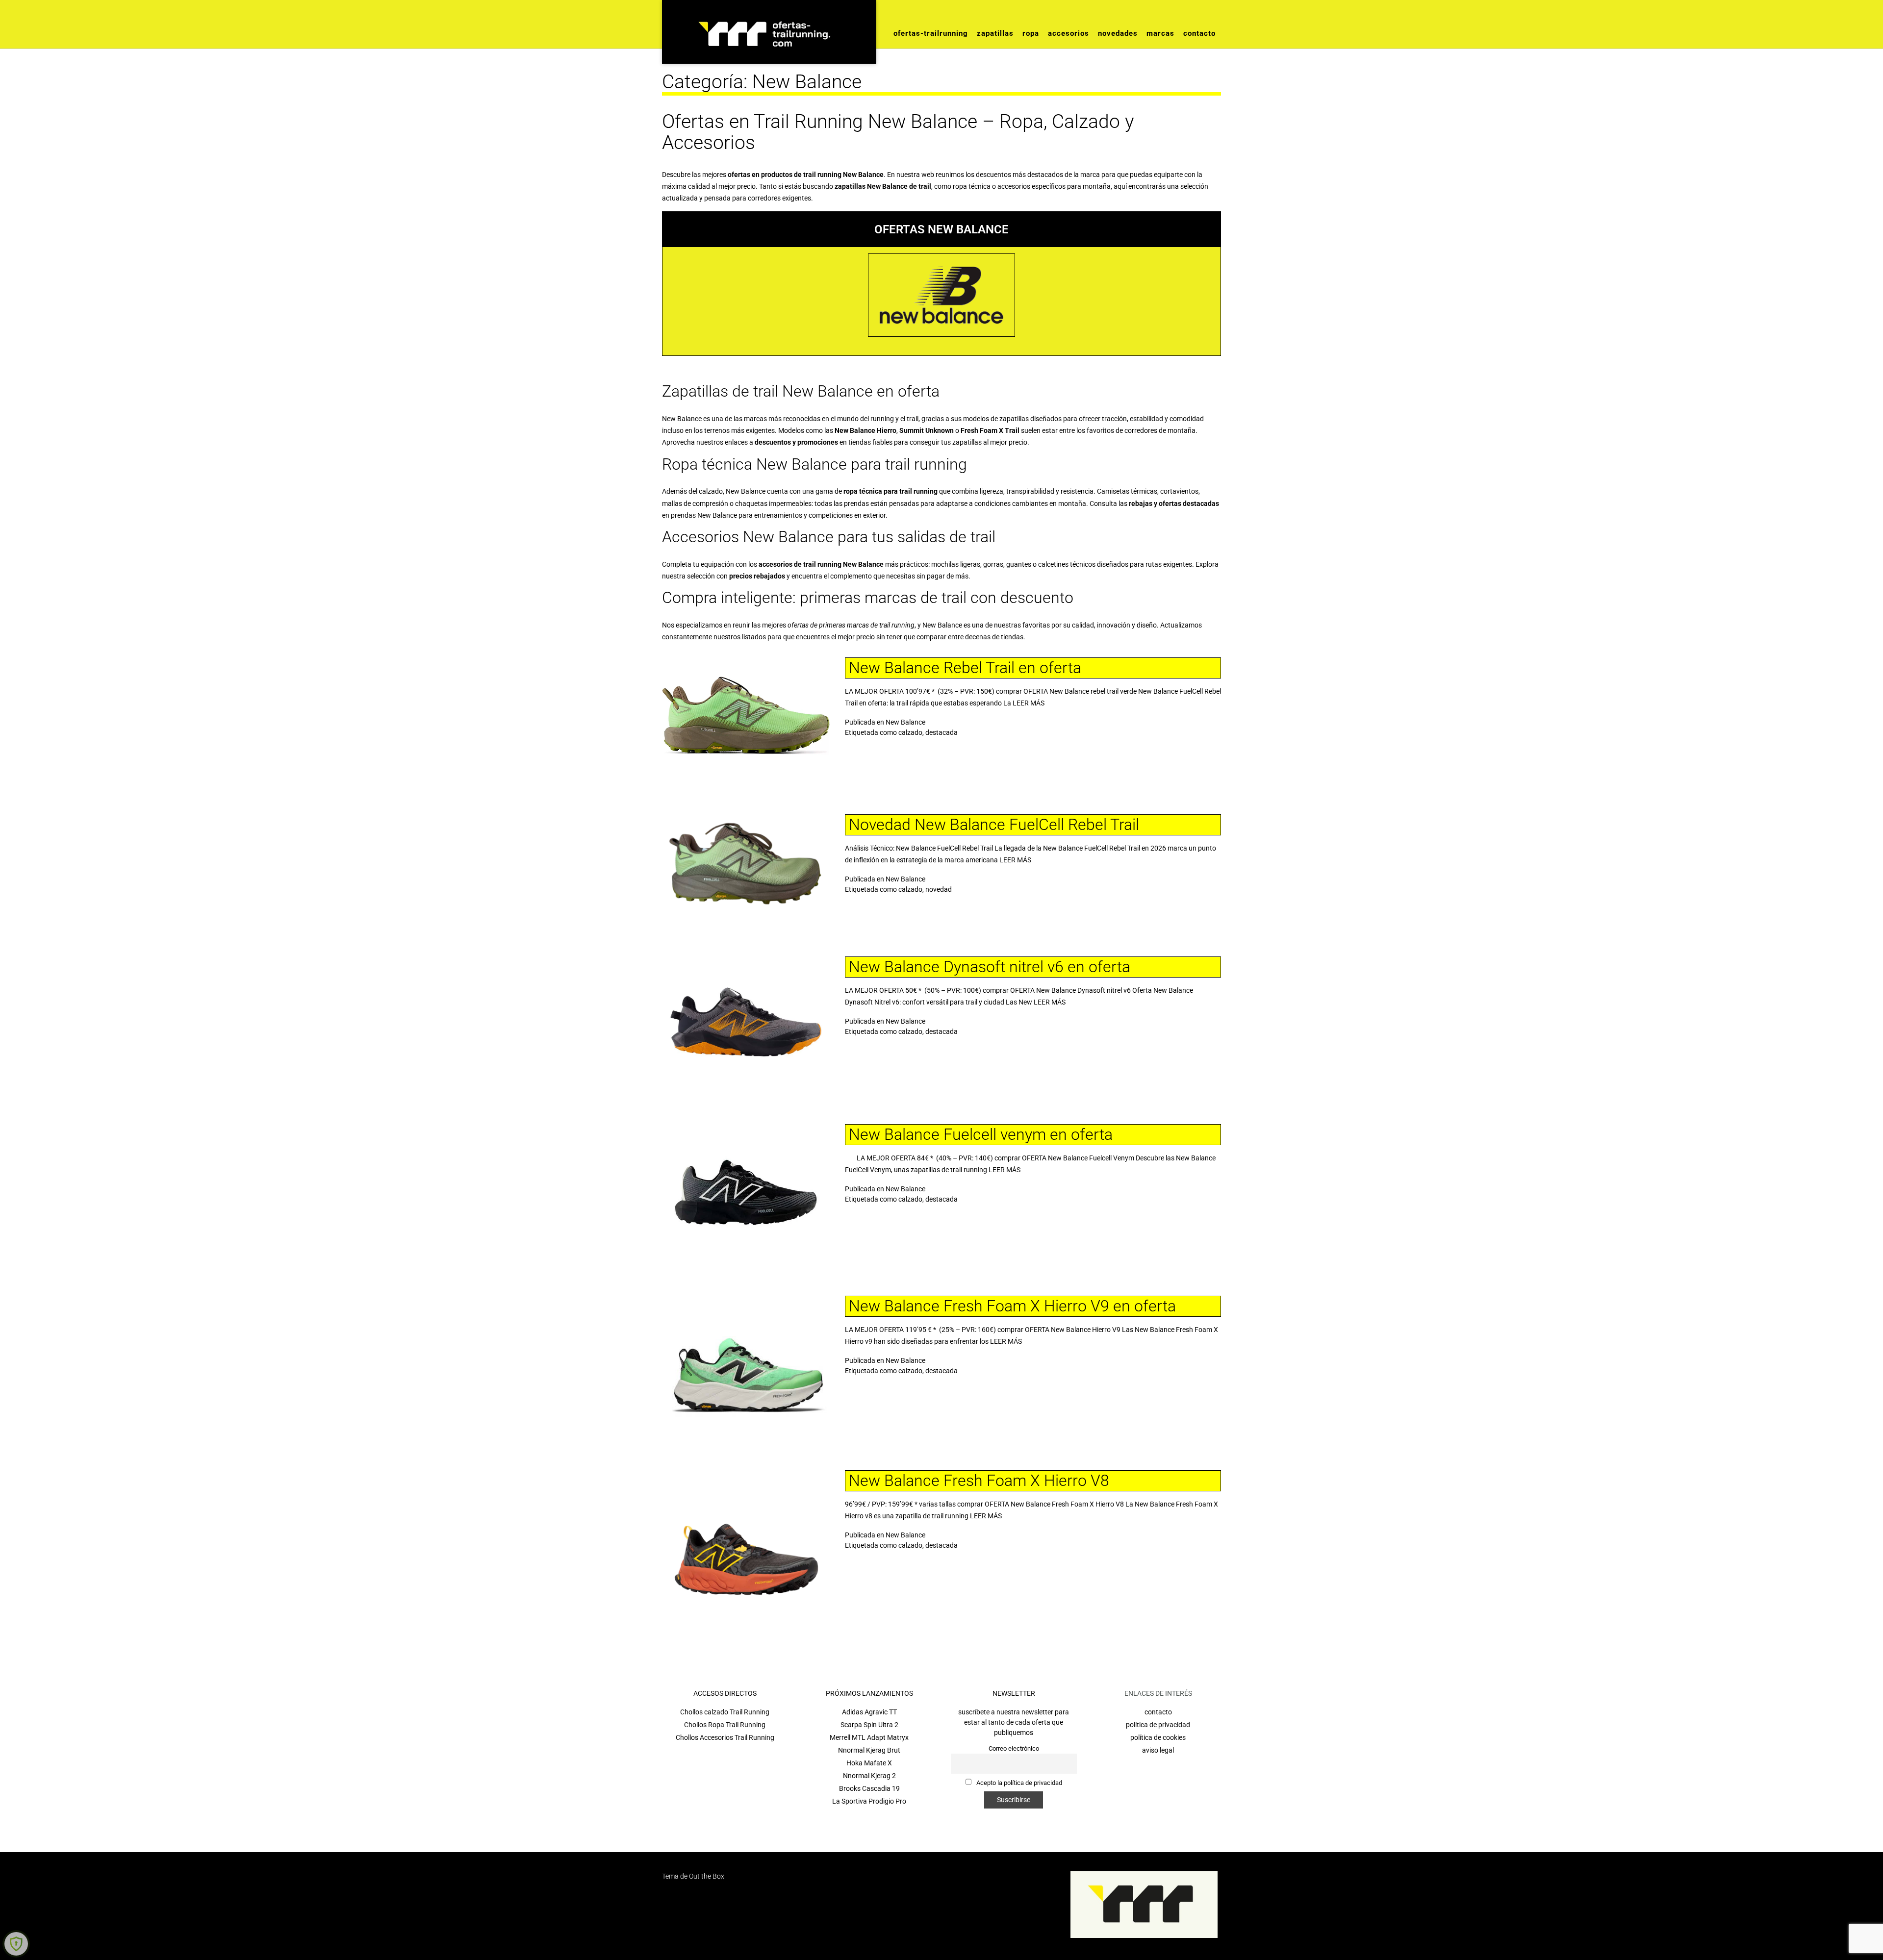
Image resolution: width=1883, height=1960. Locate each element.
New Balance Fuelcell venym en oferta (981, 1134)
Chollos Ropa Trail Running (725, 1725)
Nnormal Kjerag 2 (869, 1776)
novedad (939, 889)
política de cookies (1158, 1737)
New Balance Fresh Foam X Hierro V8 (979, 1481)
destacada (941, 732)
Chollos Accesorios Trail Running (725, 1737)
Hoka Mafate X (869, 1763)
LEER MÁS (1029, 703)
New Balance (905, 722)
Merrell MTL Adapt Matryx (869, 1737)
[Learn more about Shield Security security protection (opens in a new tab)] (16, 1944)
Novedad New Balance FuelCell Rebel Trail (994, 825)
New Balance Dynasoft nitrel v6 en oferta (990, 967)
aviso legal (1158, 1750)
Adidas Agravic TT (869, 1712)
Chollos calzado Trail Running (725, 1712)
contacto (1158, 1712)
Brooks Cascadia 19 (869, 1788)
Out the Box (707, 1876)
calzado (910, 732)
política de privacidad (1158, 1725)
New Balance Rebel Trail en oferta (965, 668)
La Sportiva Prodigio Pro (869, 1801)
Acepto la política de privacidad (1018, 1783)
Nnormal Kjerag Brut (869, 1750)
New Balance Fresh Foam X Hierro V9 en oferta (1012, 1306)
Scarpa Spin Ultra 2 (869, 1725)
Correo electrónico (1014, 1748)
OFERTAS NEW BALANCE (941, 229)
